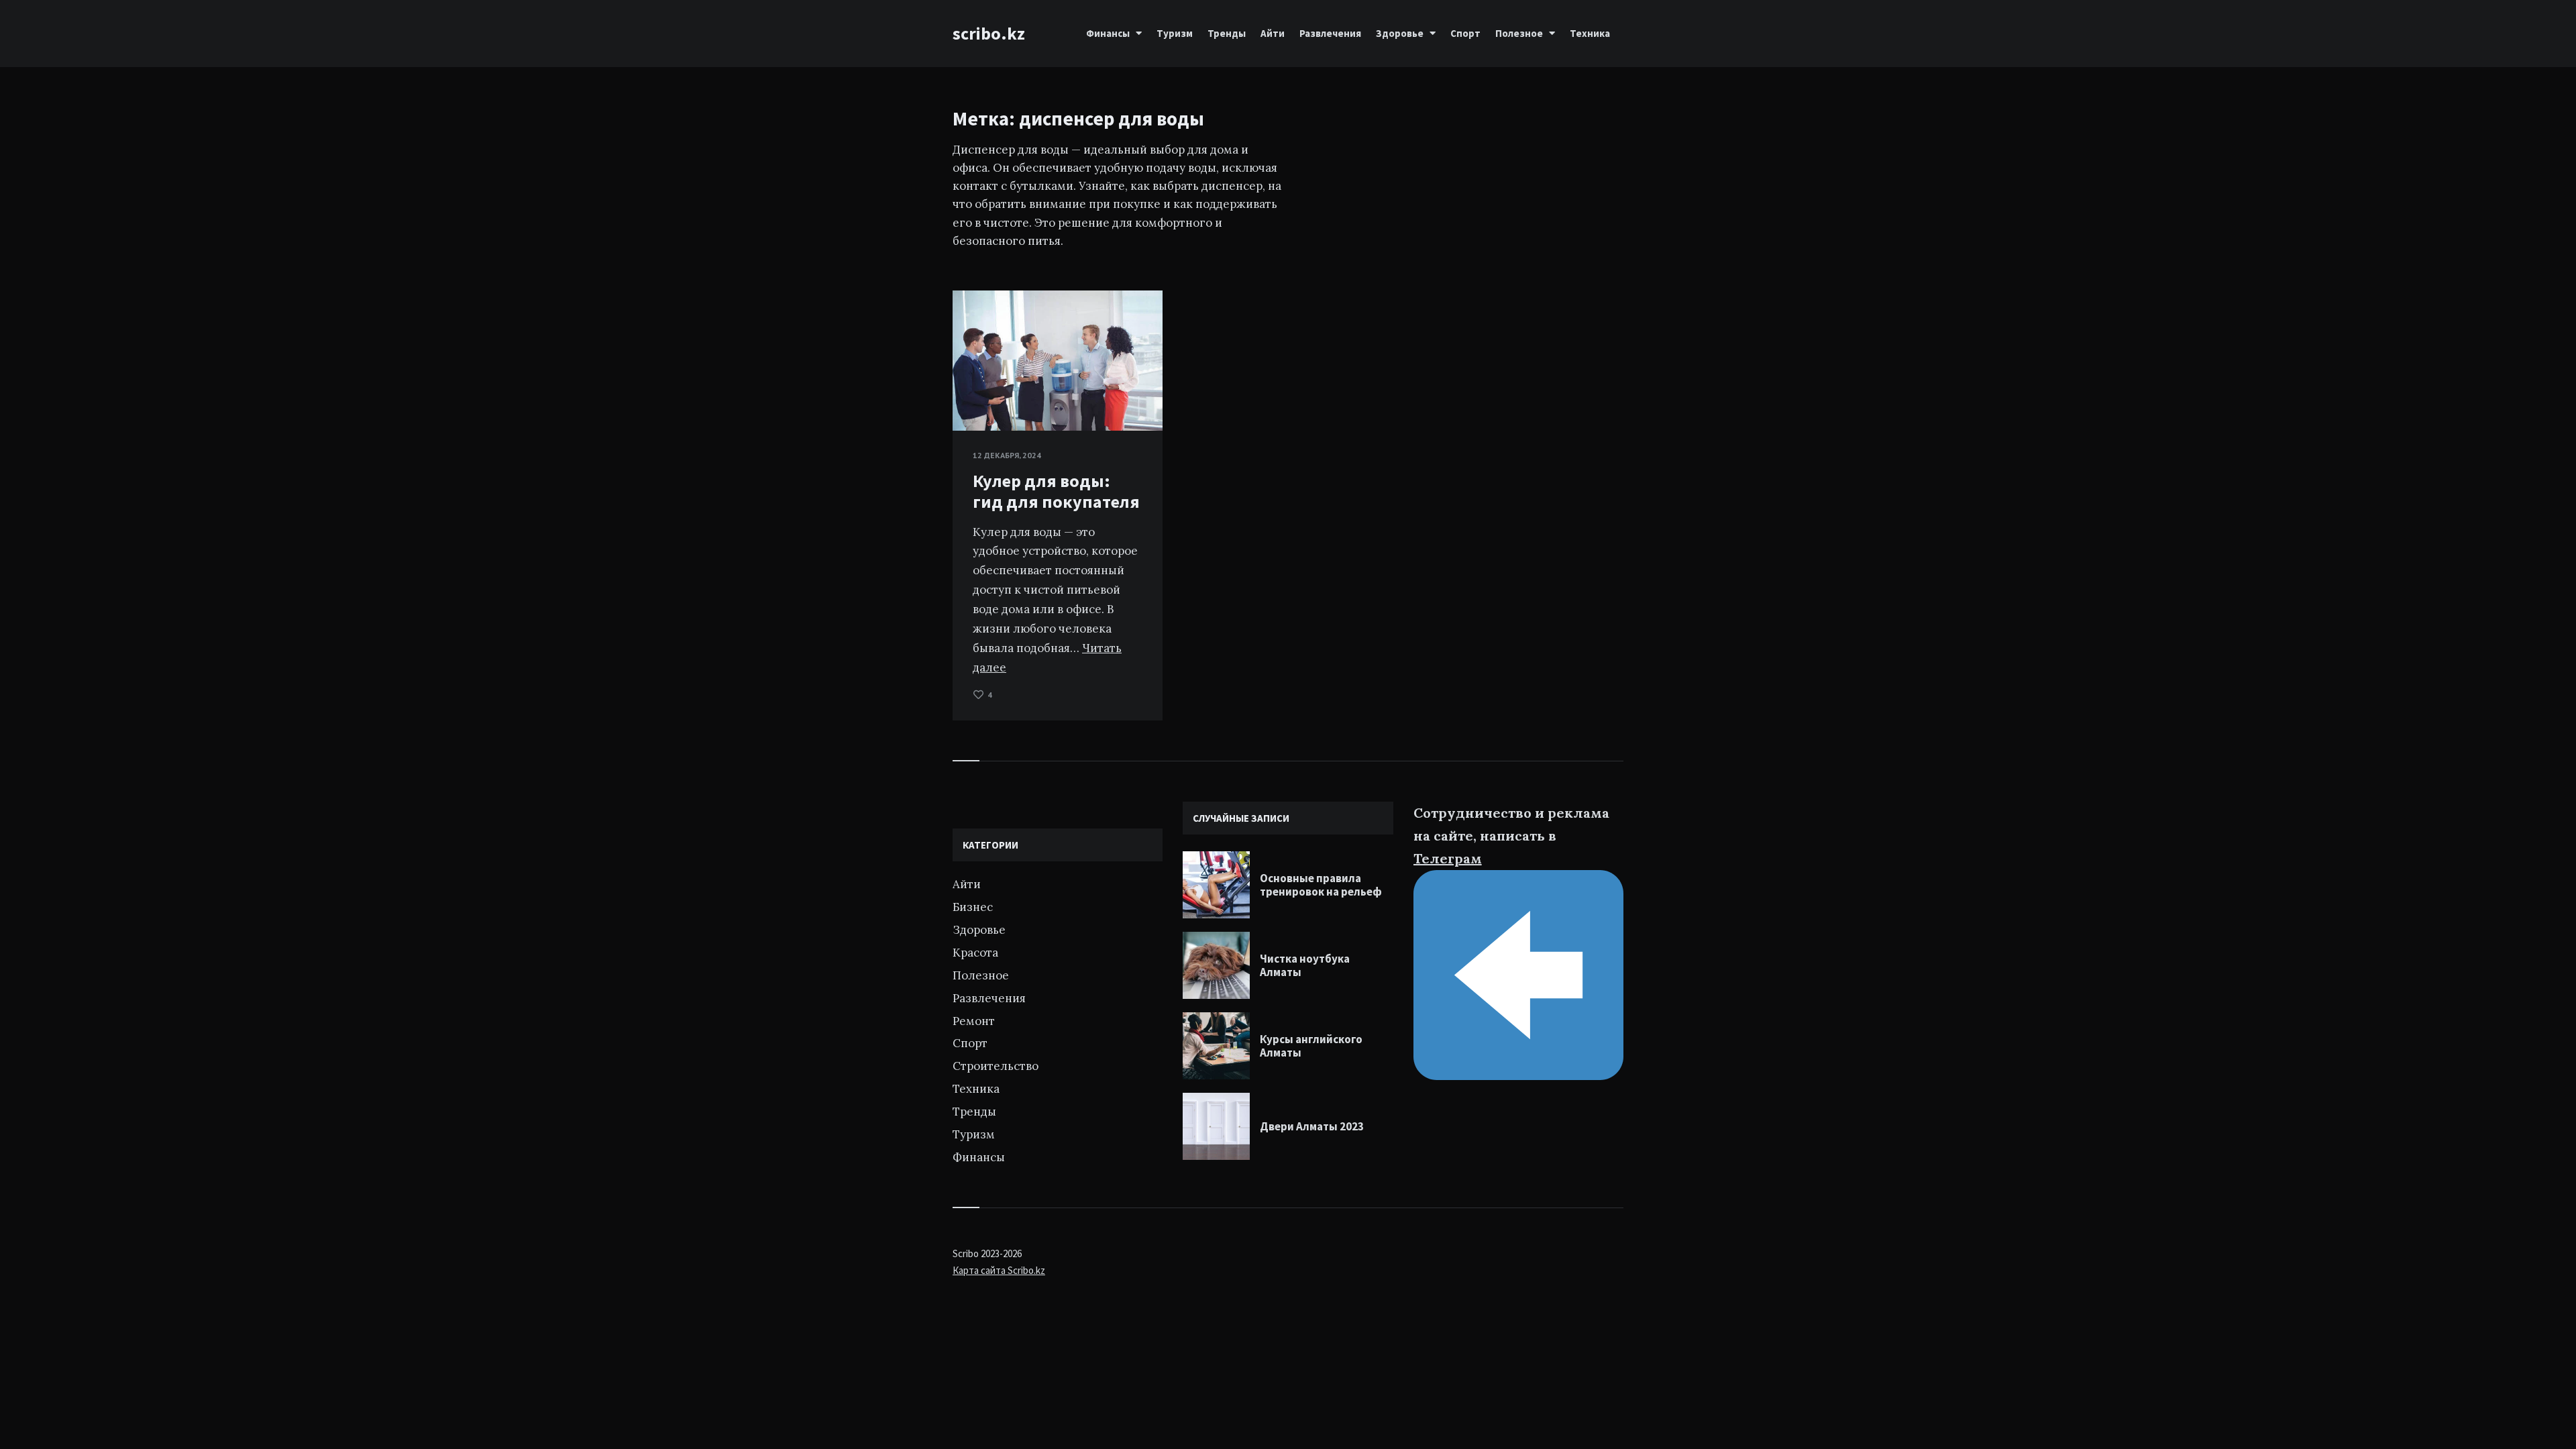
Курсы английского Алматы (1311, 1046)
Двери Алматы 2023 (1312, 1126)
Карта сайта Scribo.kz (999, 1270)
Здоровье (1400, 33)
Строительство (996, 1066)
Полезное (1519, 33)
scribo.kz (989, 33)
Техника (1590, 33)
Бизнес (973, 907)
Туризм (1175, 33)
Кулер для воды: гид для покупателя (1056, 491)
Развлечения (1330, 33)
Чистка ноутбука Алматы (1305, 965)
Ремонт (974, 1021)
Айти (1273, 33)
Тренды (1227, 33)
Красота (975, 953)
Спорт (1465, 33)
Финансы (1108, 33)
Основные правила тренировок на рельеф (1321, 885)
